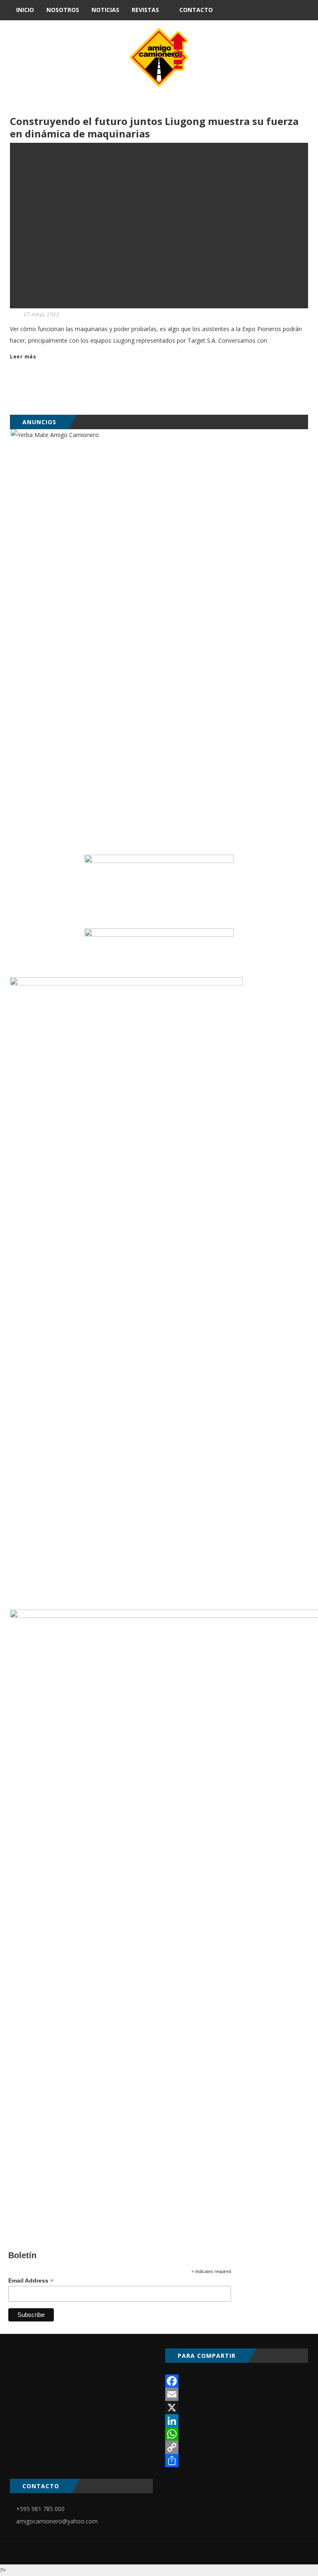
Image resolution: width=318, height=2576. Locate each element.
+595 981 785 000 (40, 2509)
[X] (237, 2408)
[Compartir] (237, 2461)
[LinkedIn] (237, 2421)
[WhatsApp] (237, 2434)
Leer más (23, 357)
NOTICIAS (105, 10)
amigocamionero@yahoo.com (57, 2521)
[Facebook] (237, 2381)
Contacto (196, 10)
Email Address (31, 2281)
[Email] (237, 2394)
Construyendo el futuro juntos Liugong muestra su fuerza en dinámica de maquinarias (154, 127)
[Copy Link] (237, 2447)
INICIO (25, 10)
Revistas (145, 10)
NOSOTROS (63, 10)
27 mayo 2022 (41, 314)
